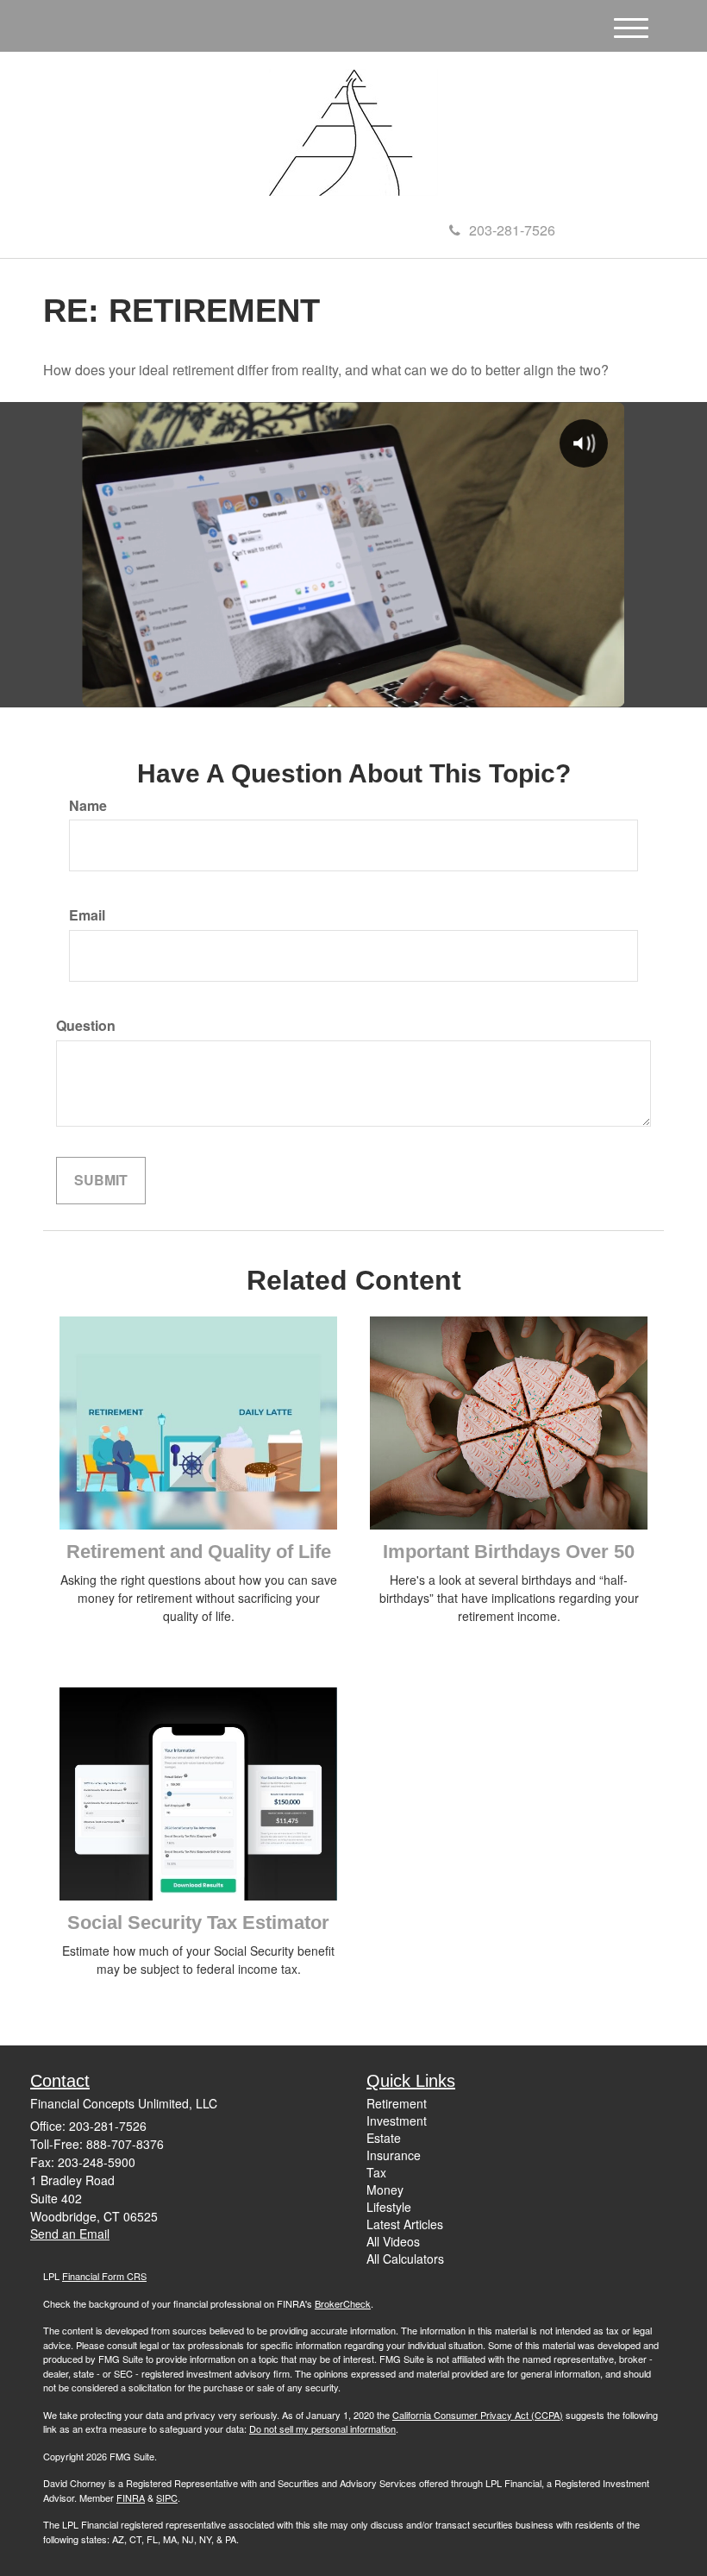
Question (86, 1026)
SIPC (167, 2497)
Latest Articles (405, 2224)
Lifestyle (389, 2207)
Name (88, 806)
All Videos (393, 2241)
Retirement (397, 2103)
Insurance (394, 2155)
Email (87, 915)
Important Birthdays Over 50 (509, 1552)
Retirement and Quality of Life (199, 1552)
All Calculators (405, 2259)
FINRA (131, 2497)
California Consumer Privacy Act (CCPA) (478, 2415)
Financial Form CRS (104, 2276)
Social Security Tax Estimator (198, 1923)
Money (385, 2190)
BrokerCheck (343, 2303)
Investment (397, 2120)
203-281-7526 (512, 230)
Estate (384, 2138)
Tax (376, 2172)
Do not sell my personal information (322, 2428)
